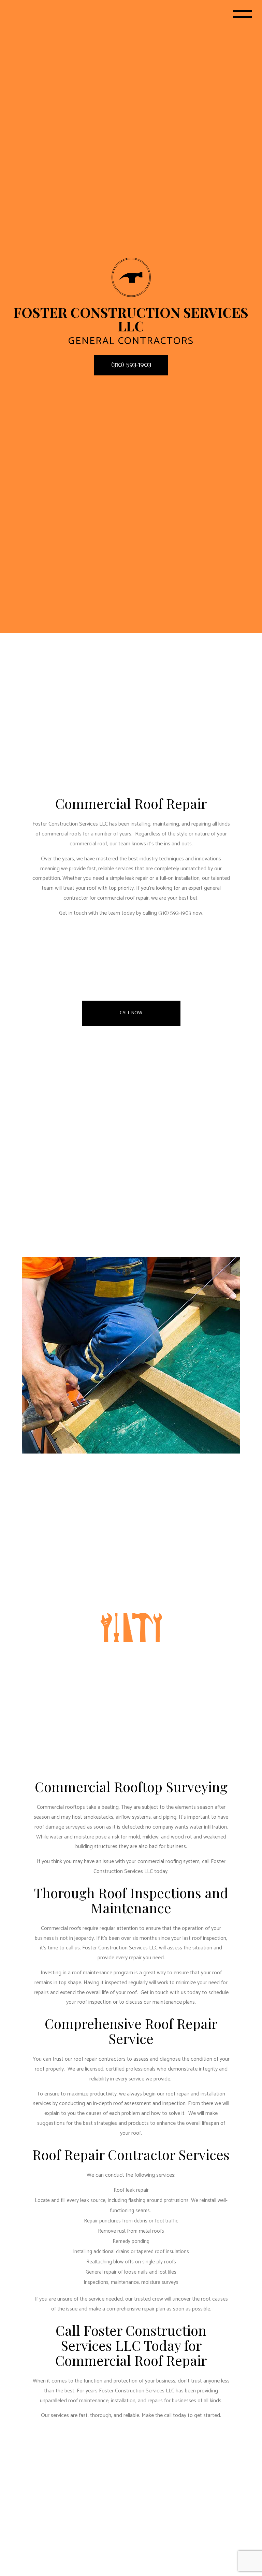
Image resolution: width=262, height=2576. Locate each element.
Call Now (131, 1013)
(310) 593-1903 (131, 365)
